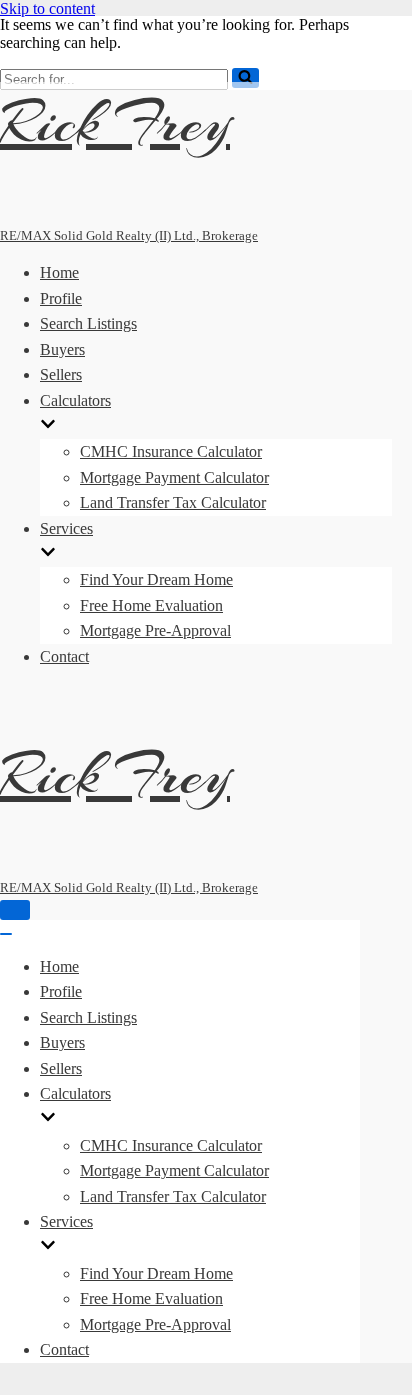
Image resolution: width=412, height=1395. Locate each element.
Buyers (62, 349)
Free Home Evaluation (151, 605)
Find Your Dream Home (156, 579)
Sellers (61, 374)
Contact (64, 656)
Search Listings (88, 323)
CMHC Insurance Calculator (171, 451)
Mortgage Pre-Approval (155, 630)
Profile (61, 298)
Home (59, 272)
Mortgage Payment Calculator (174, 477)
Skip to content (47, 8)
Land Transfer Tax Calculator (173, 502)
